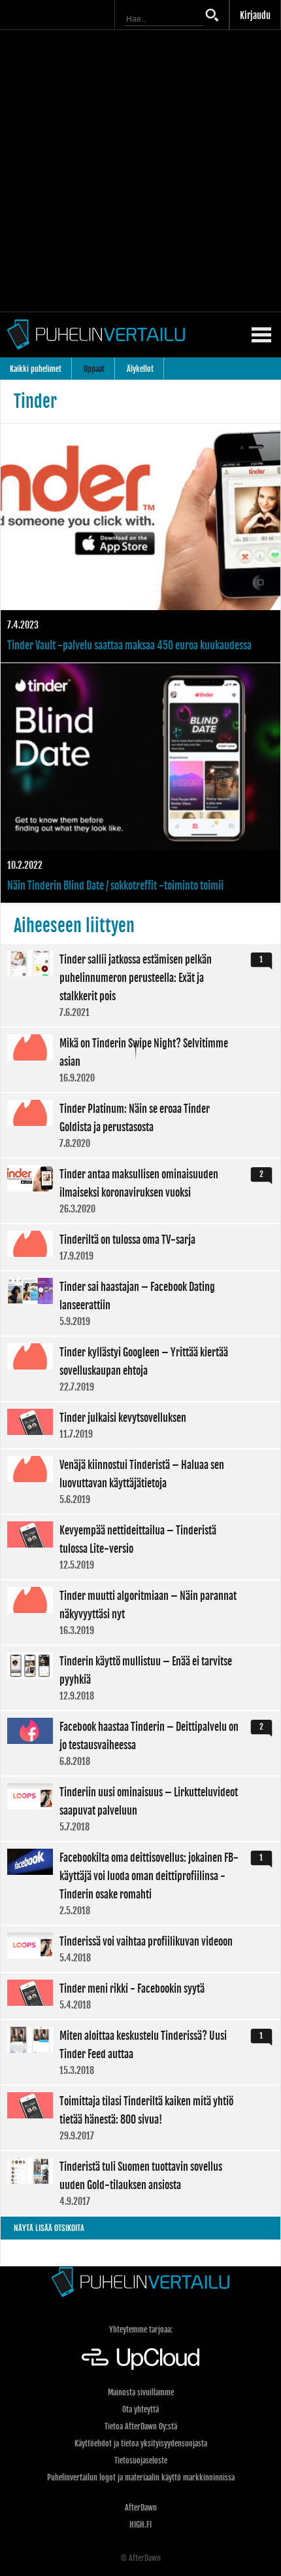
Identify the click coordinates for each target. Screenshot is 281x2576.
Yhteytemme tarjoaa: (141, 2330)
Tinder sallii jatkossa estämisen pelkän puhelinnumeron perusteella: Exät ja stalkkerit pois (140, 985)
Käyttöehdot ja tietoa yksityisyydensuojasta (141, 2443)
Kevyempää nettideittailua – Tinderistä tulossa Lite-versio (140, 1547)
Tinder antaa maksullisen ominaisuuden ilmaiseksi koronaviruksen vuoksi (140, 1191)
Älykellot (140, 369)
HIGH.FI (140, 2525)
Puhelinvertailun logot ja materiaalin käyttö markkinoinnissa (141, 2477)
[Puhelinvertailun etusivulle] (140, 2282)
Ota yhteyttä (140, 2409)
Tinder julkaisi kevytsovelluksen (140, 1425)
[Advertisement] (140, 171)
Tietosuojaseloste (141, 2460)
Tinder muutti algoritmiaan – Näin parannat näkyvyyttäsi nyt (140, 1612)
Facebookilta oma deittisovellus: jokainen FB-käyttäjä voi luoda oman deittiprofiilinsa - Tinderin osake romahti (140, 1883)
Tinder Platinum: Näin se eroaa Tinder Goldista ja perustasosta (140, 1125)
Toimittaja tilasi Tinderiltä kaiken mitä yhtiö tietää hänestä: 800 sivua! (140, 2118)
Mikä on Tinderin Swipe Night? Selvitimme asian (140, 1060)
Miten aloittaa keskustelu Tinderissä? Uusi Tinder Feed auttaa (140, 2052)
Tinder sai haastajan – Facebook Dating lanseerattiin (140, 1303)
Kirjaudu (255, 15)
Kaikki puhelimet (36, 369)
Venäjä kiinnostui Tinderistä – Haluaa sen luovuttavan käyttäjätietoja (140, 1481)
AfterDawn (141, 2508)
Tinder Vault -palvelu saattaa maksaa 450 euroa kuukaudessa (140, 543)
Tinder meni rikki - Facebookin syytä (140, 1996)
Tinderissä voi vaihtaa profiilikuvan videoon (140, 1949)
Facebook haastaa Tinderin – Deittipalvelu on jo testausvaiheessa (140, 1743)
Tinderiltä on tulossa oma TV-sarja (140, 1247)
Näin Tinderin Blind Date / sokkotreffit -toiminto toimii (140, 783)
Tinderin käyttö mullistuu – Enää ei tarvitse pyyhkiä (140, 1678)
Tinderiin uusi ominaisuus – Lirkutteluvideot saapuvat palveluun (140, 1809)
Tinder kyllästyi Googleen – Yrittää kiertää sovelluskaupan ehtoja (140, 1369)
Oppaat (94, 369)
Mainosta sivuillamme (141, 2392)
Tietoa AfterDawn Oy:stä (141, 2426)
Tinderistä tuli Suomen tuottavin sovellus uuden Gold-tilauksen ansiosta (140, 2183)
